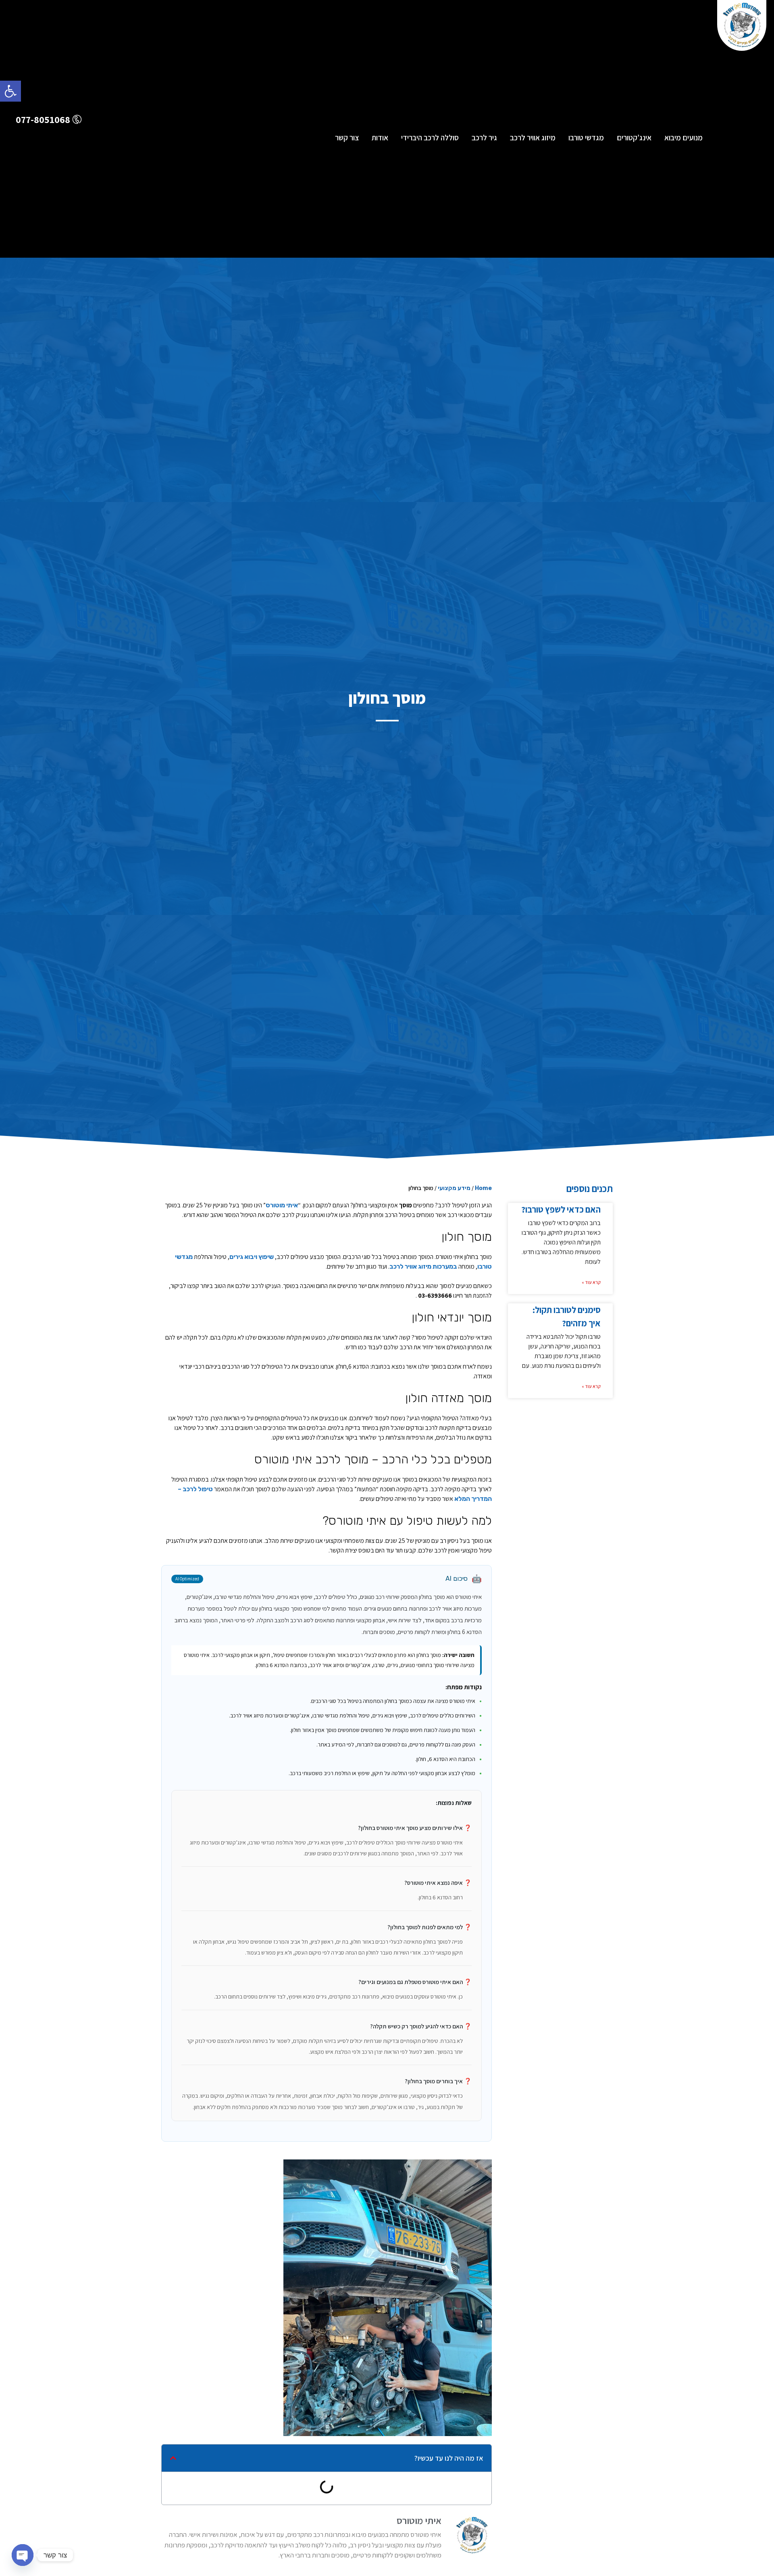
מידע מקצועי (454, 1188)
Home (483, 1188)
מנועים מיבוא (683, 138)
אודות (380, 138)
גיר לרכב (484, 138)
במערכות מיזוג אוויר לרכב (423, 1266)
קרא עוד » (591, 1282)
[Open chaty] (23, 2555)
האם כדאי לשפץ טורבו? (561, 1209)
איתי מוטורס (282, 1205)
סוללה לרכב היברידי (430, 138)
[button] (10, 91)
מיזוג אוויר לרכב (533, 138)
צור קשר (347, 138)
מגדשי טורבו (586, 138)
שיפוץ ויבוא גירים (252, 1257)
